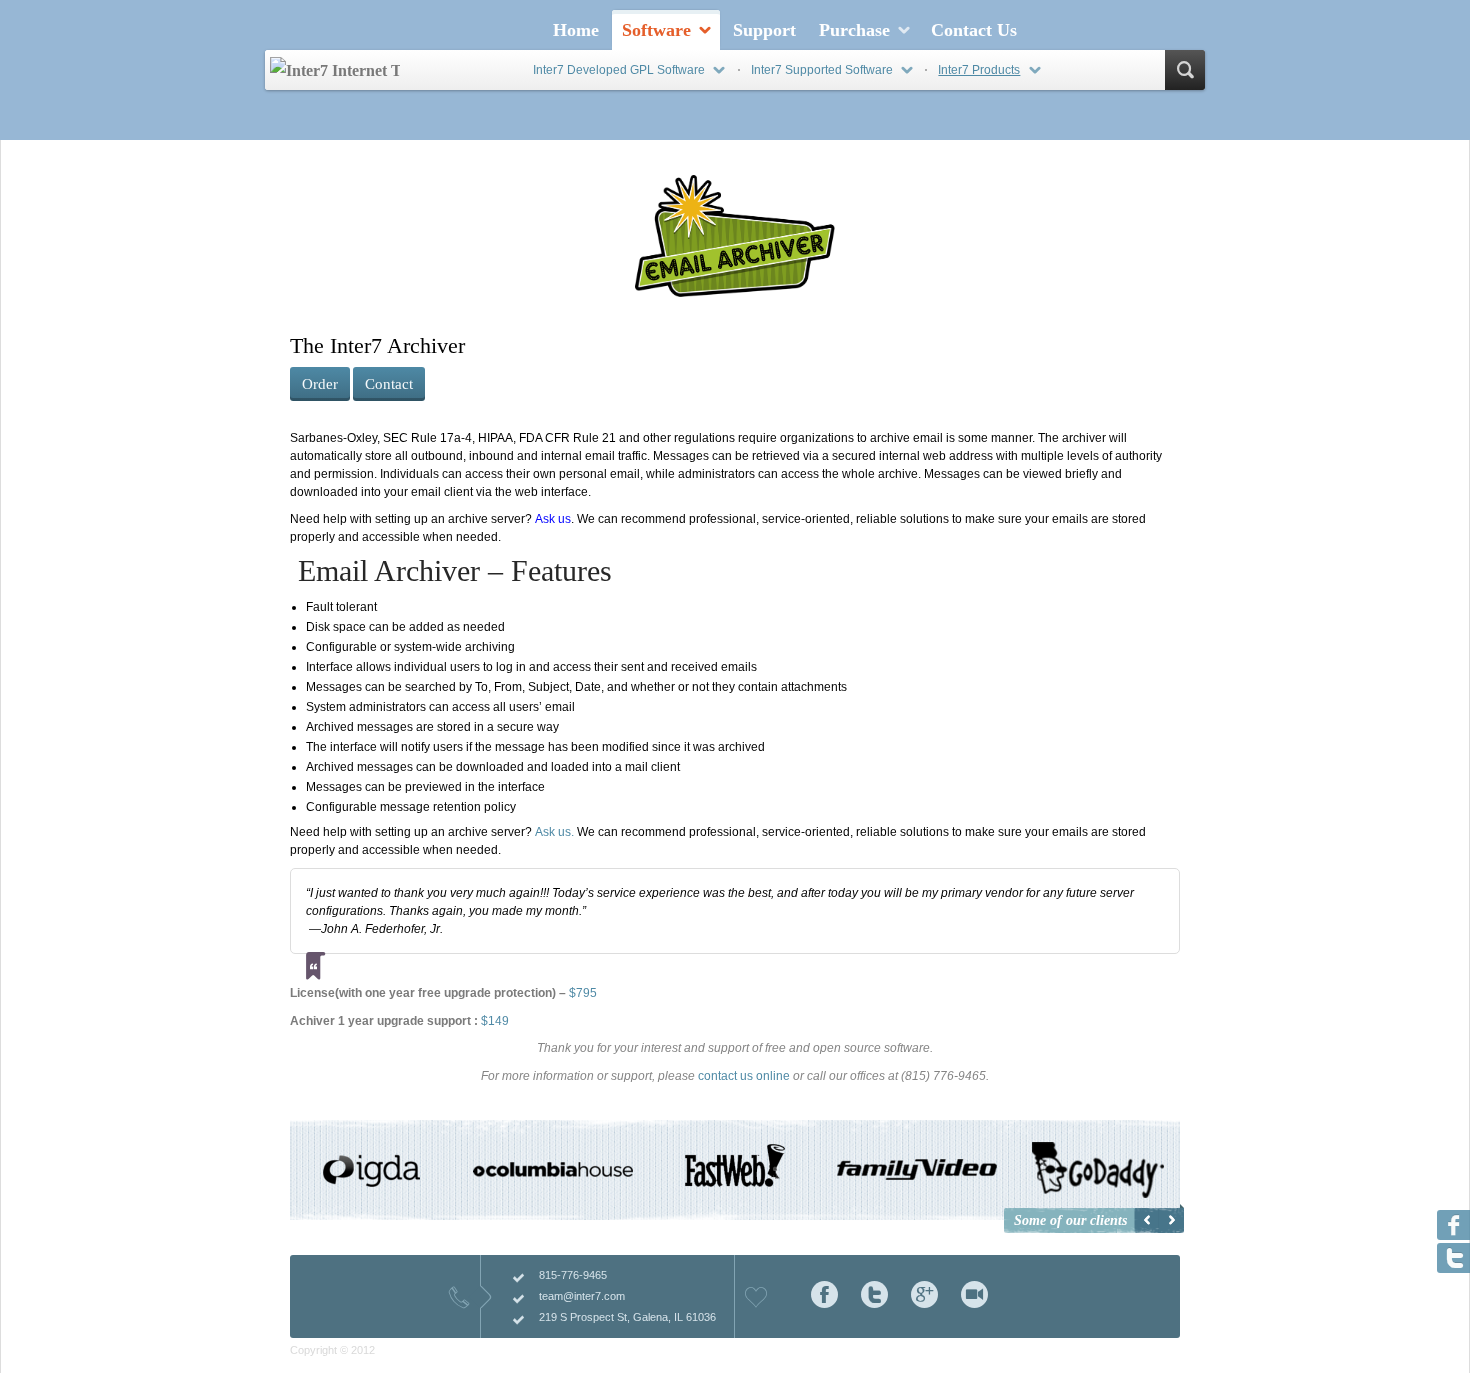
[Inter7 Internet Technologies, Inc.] (335, 70)
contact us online (744, 1076)
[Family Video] (917, 1170)
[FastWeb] (735, 1180)
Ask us (553, 519)
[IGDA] (372, 1174)
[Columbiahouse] (554, 1170)
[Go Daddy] (1098, 1170)
